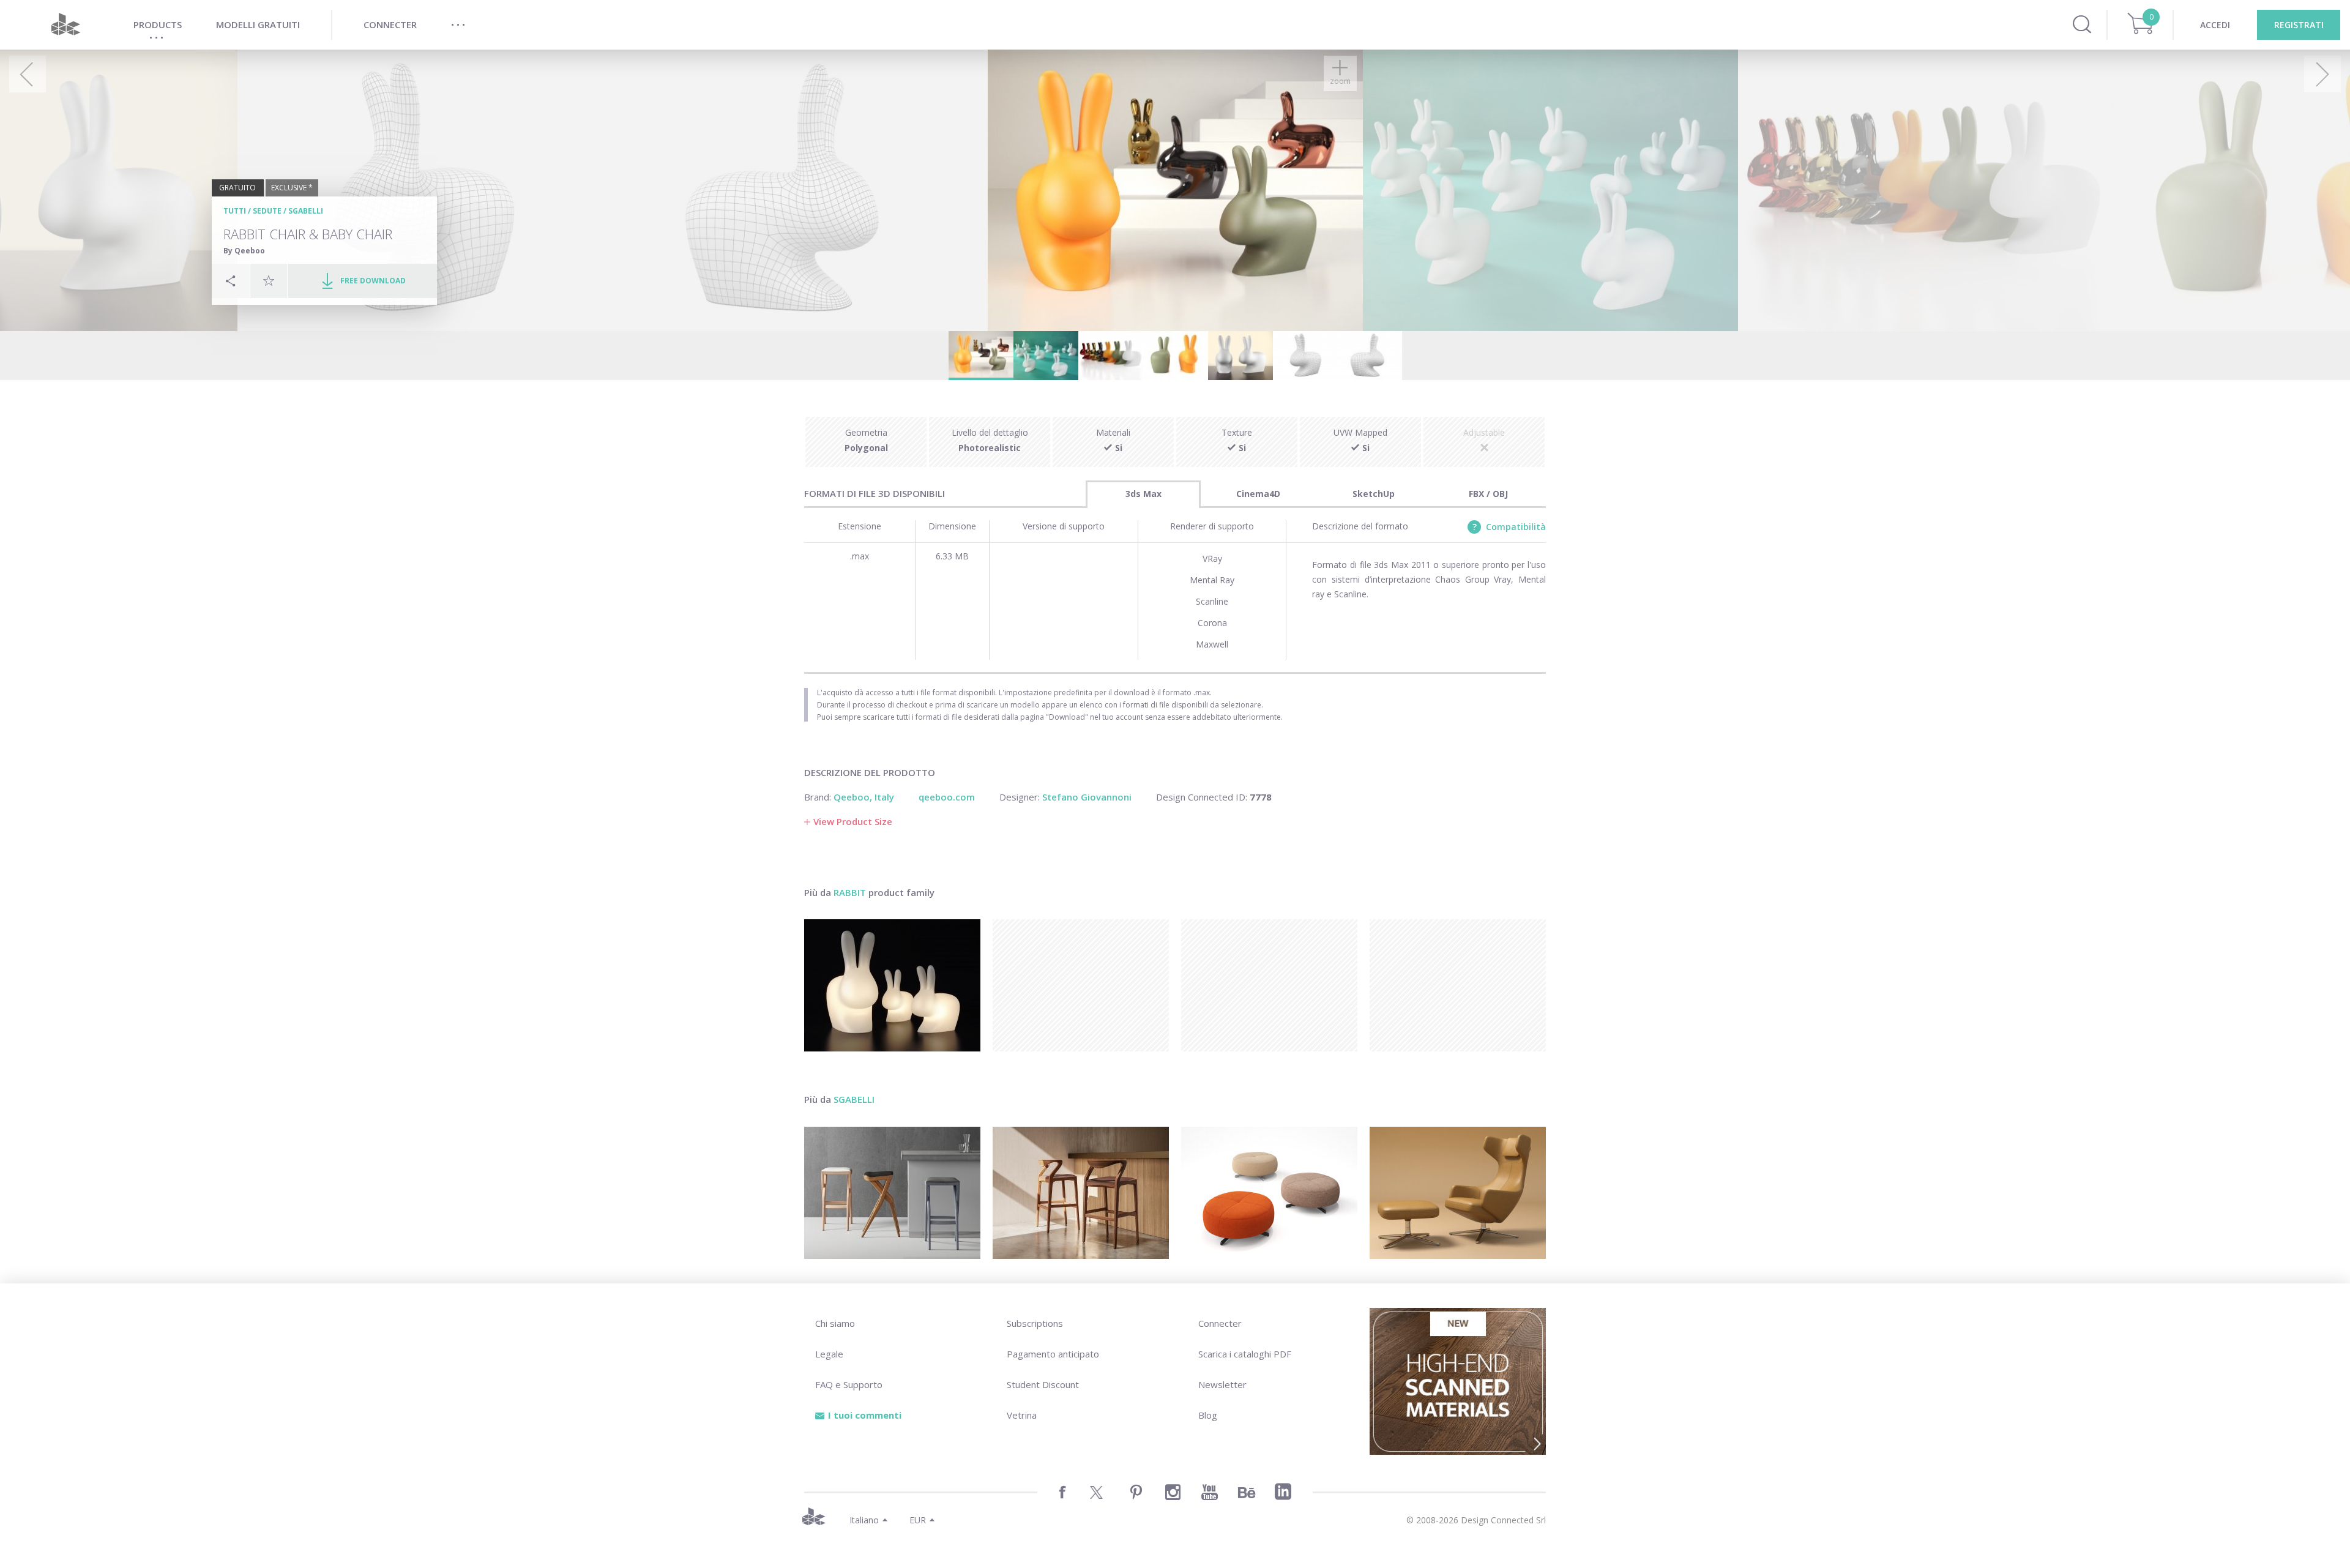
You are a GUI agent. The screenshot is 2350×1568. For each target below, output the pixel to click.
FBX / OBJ (1488, 494)
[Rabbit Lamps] (892, 985)
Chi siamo (835, 1323)
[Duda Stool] (1081, 1193)
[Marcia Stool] (892, 1193)
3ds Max (1143, 494)
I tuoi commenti (865, 1415)
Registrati (2299, 25)
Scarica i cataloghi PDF (1245, 1354)
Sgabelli (306, 211)
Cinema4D (1258, 494)
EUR (918, 1520)
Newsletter (1222, 1384)
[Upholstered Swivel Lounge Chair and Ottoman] (1458, 1193)
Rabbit (850, 892)
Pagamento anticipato (1053, 1354)
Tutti (235, 211)
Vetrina (1022, 1415)
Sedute (267, 211)
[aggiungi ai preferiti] (269, 280)
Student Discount (1043, 1384)
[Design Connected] (65, 25)
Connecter (1220, 1323)
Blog (1208, 1415)
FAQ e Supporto (849, 1384)
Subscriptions (1035, 1323)
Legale (829, 1354)
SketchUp (1374, 494)
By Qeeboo (244, 251)
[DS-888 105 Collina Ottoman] (1269, 1193)
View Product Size (853, 821)
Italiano (864, 1520)
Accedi (2215, 25)
